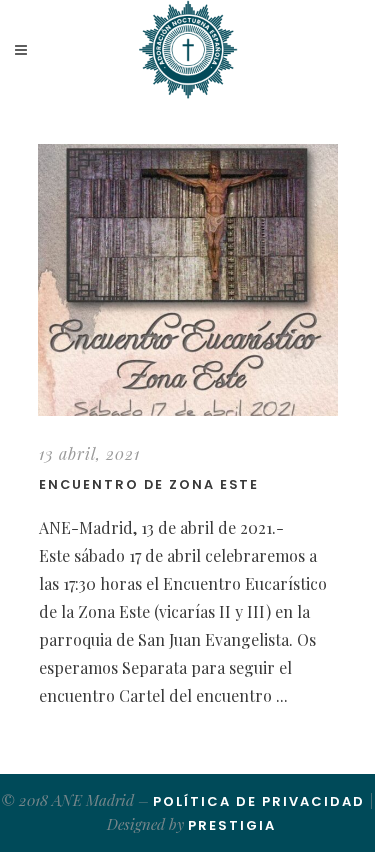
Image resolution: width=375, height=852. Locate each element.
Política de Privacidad (259, 801)
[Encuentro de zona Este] (188, 280)
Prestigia (232, 825)
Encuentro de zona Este (149, 484)
